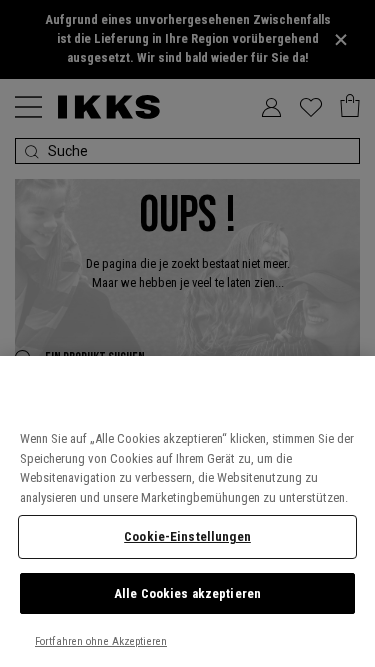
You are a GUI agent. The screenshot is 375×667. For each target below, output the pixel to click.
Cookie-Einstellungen (187, 536)
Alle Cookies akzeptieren (187, 593)
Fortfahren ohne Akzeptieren (101, 641)
